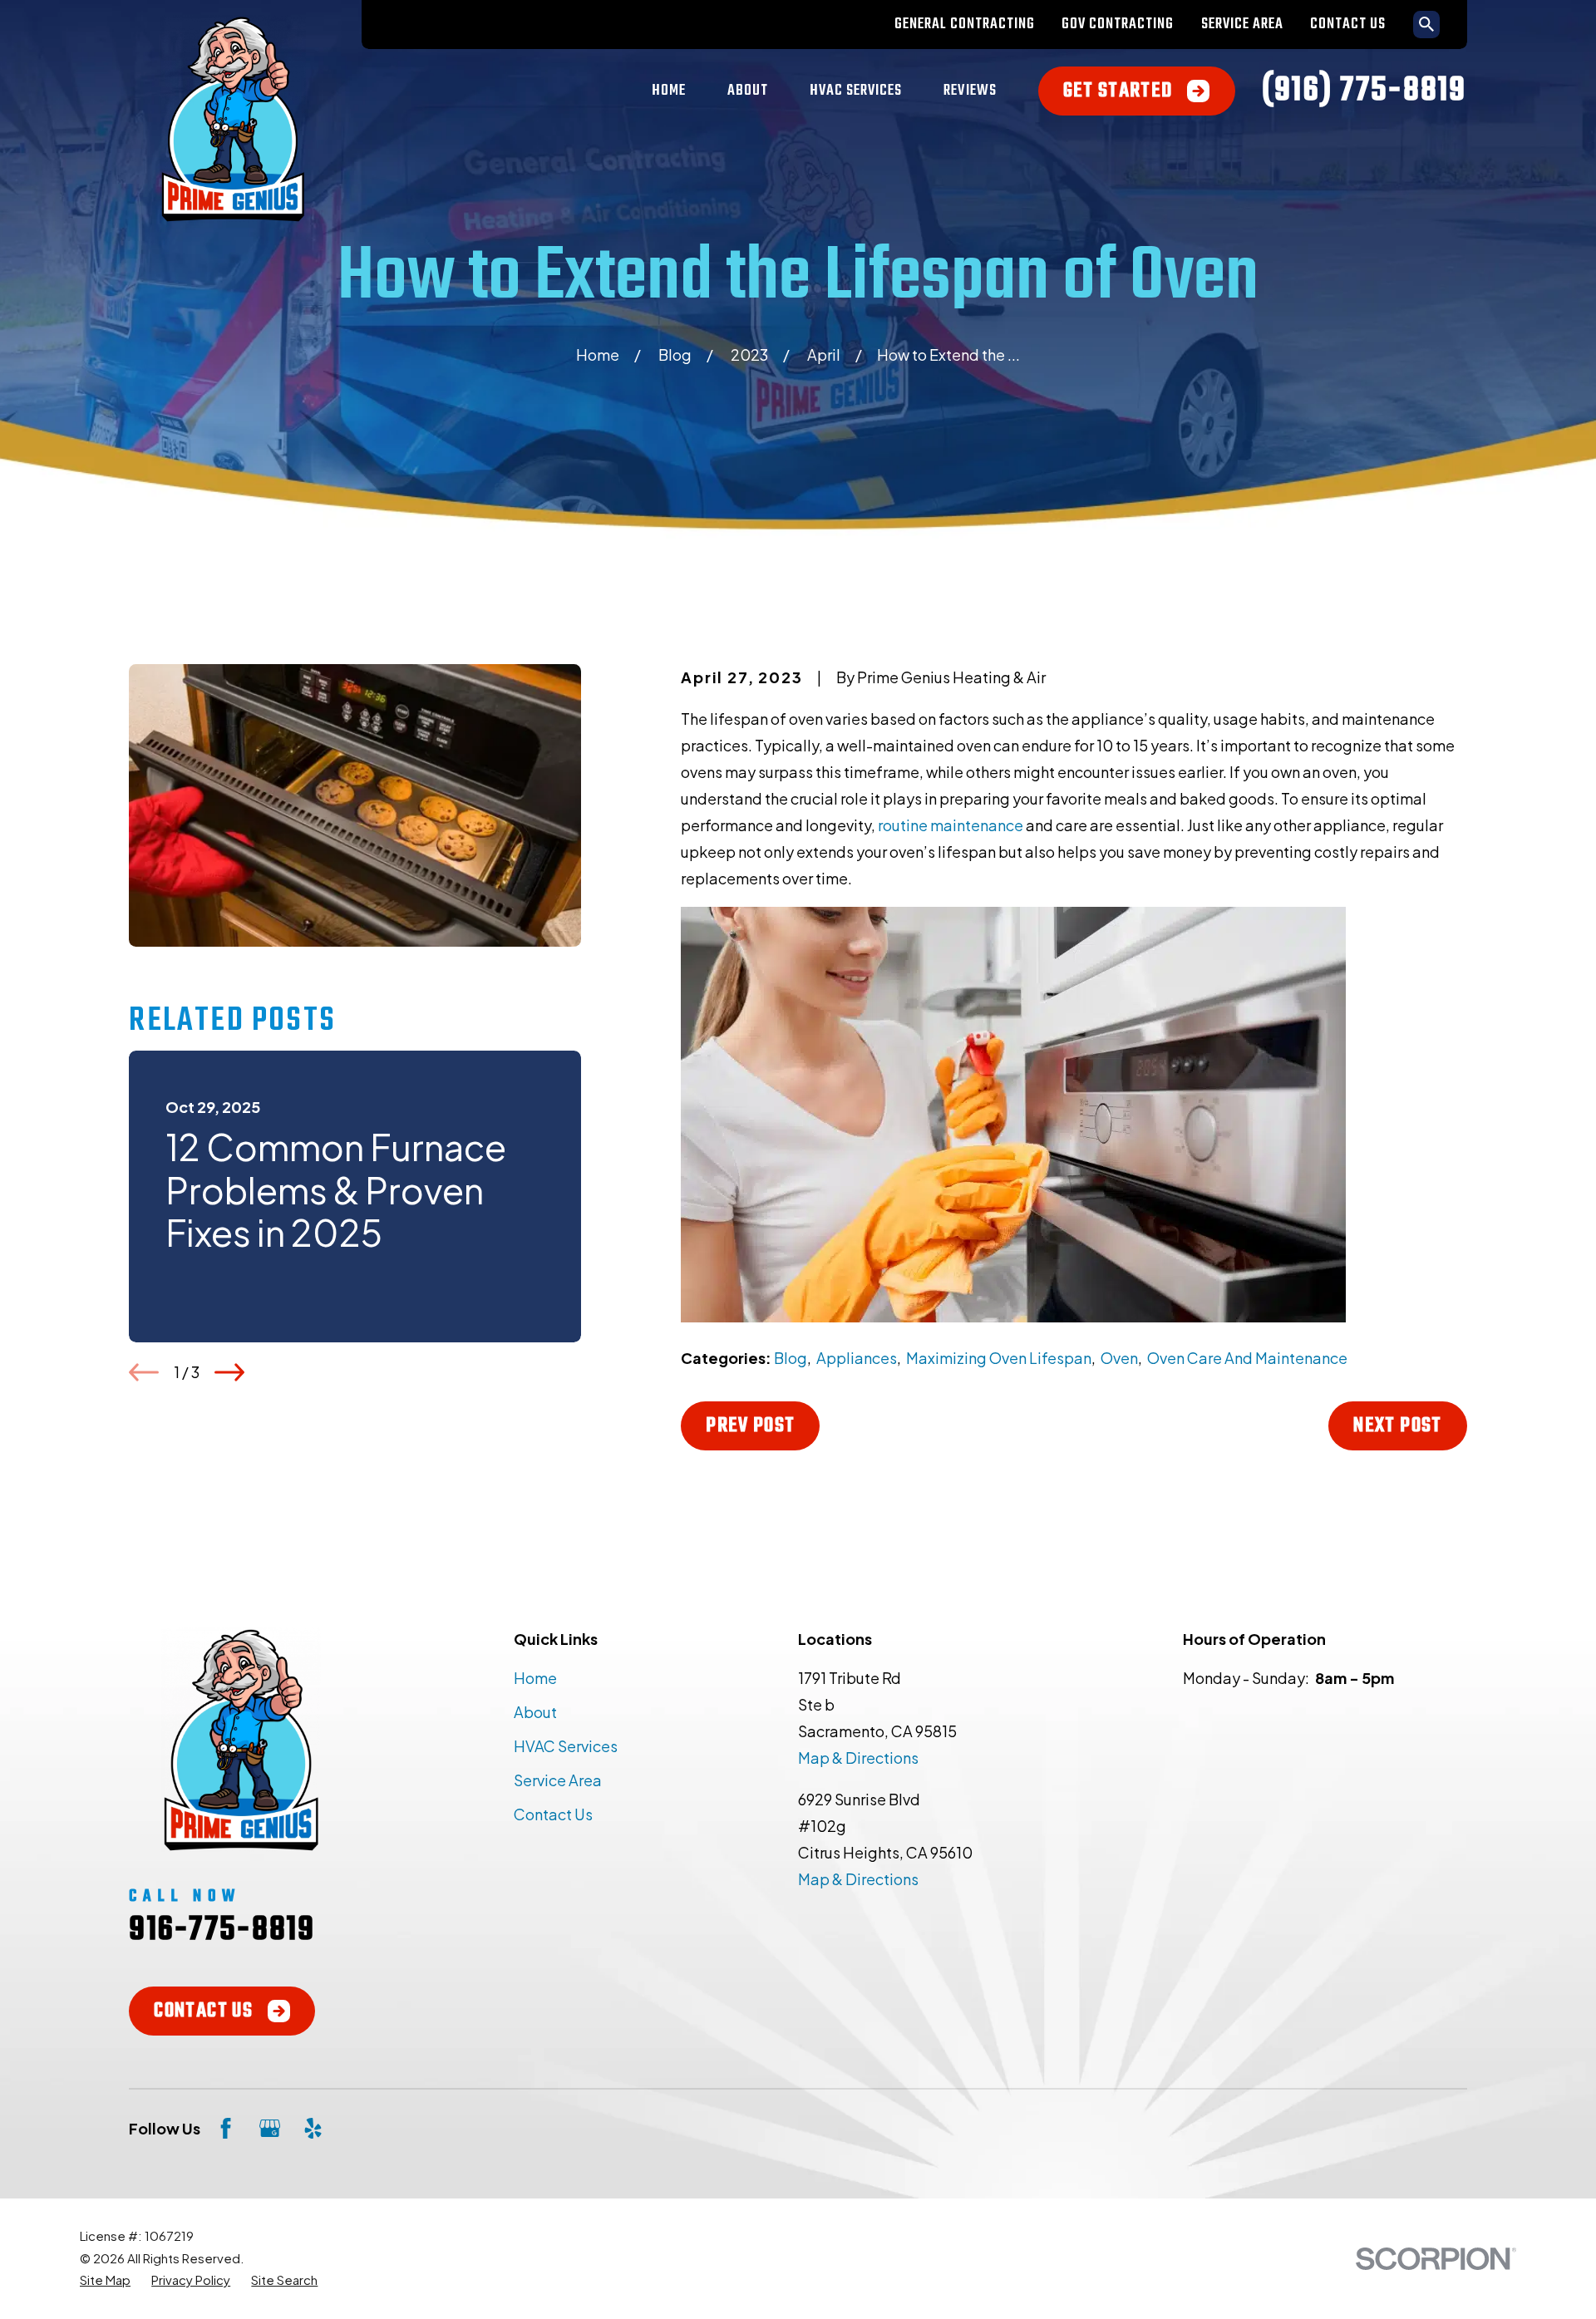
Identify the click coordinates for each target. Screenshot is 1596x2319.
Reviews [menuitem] (970, 91)
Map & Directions (858, 1758)
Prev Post (750, 1426)
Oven (1119, 1358)
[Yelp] (313, 2128)
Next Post (1397, 1426)
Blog (791, 1358)
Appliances (857, 1358)
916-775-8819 (222, 1930)
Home (535, 1678)
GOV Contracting (1118, 25)
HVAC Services (566, 1746)
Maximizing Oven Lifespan (999, 1358)
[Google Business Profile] (270, 2128)
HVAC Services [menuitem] (856, 91)
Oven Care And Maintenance (1247, 1358)
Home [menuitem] (669, 91)
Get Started (1118, 91)
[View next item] (229, 1372)
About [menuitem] (748, 91)
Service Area (1242, 25)
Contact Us (1348, 25)
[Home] (233, 119)
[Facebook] (226, 2128)
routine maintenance (951, 825)
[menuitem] (105, 2280)
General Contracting (965, 25)
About (535, 1712)
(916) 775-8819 (1364, 91)
